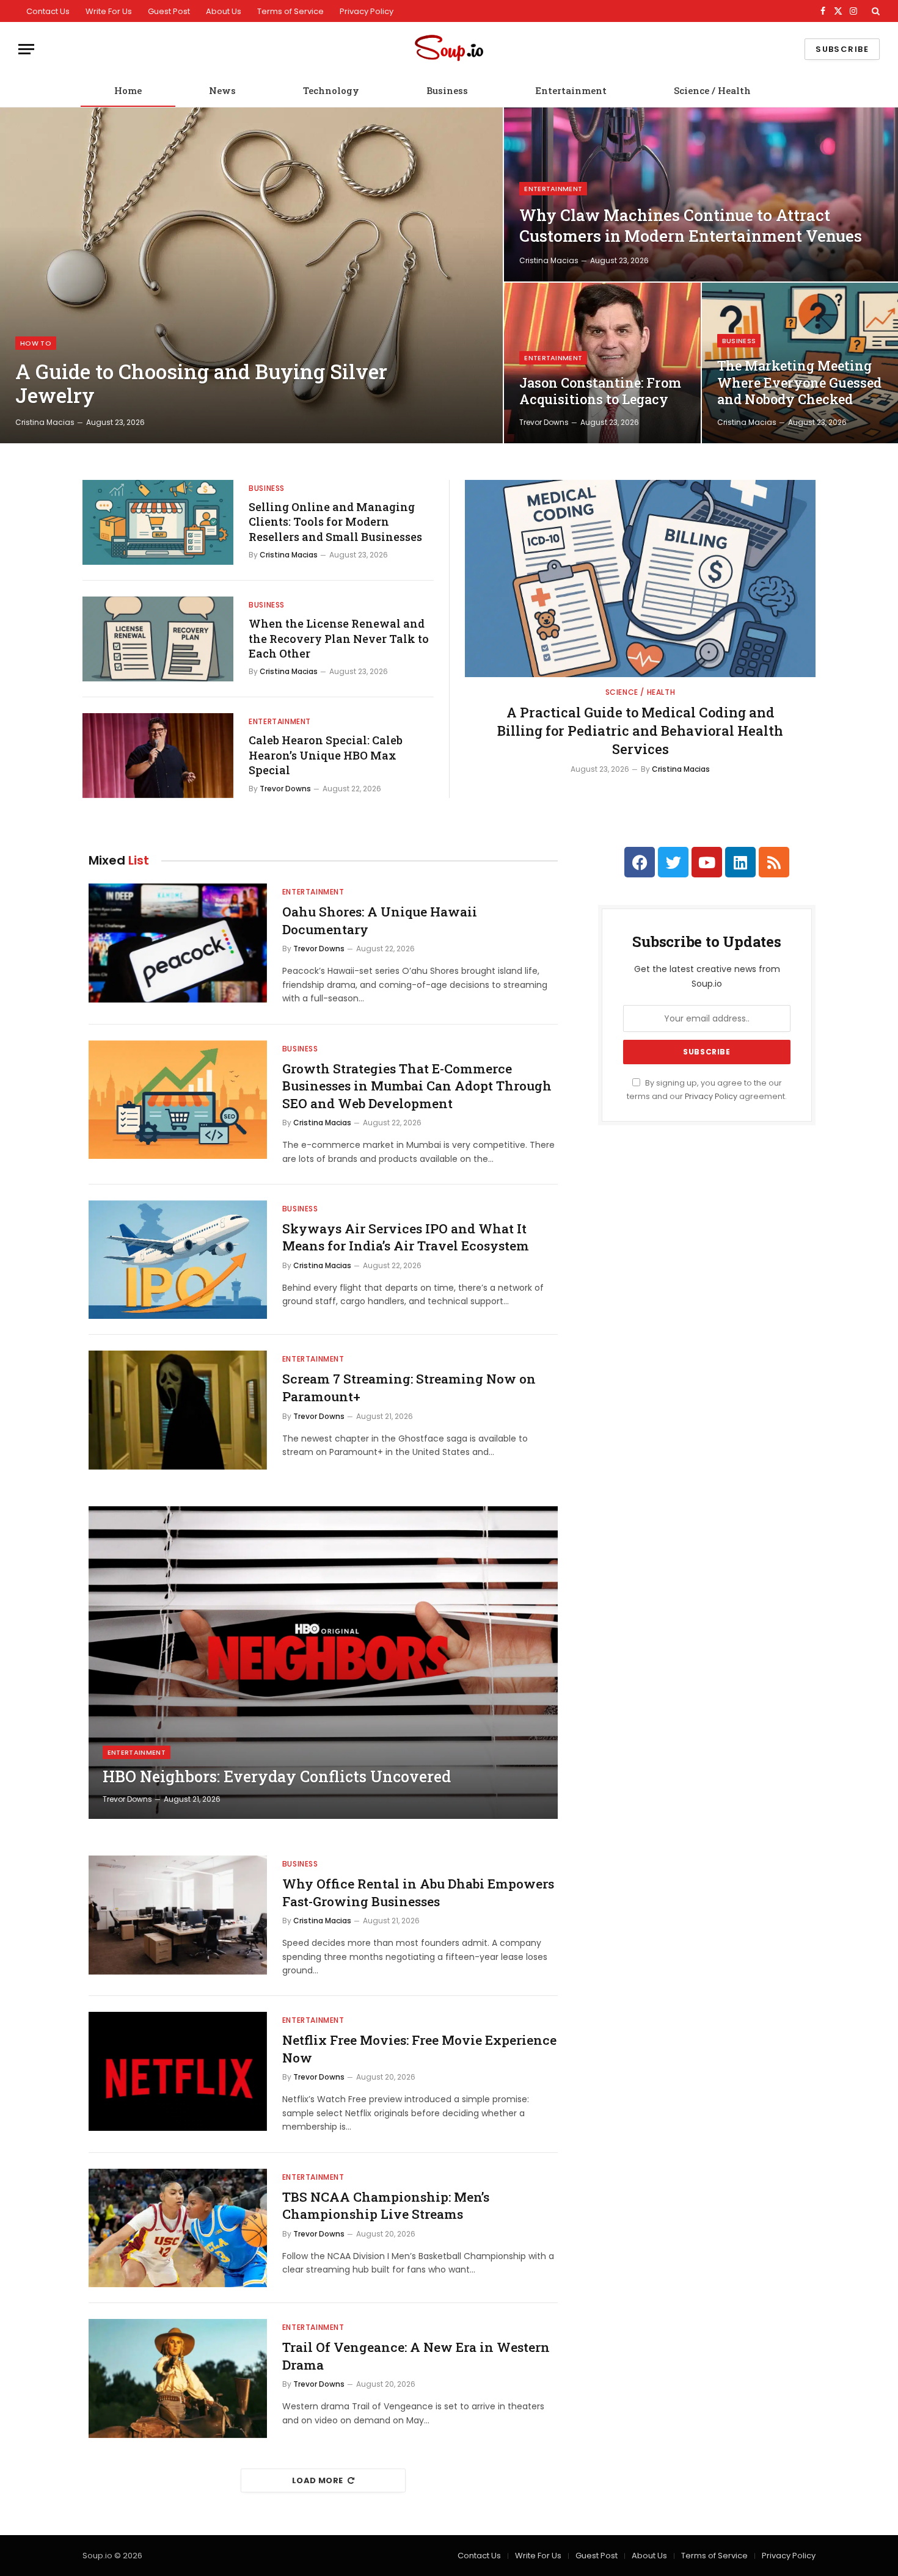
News (222, 90)
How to (36, 343)
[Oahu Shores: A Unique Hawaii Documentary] (178, 943)
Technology (331, 90)
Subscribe (842, 49)
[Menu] (26, 49)
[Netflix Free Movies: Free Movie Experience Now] (178, 2071)
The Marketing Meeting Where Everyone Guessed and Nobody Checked (799, 383)
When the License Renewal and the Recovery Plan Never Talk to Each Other (339, 638)
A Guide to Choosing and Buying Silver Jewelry (201, 384)
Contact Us (48, 11)
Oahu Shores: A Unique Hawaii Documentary (380, 920)
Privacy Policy (367, 11)
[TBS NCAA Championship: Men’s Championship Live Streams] (178, 2228)
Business (447, 90)
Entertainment (571, 90)
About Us (224, 11)
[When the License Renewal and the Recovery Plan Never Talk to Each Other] (158, 639)
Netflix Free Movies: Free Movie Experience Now (419, 2049)
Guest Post (169, 11)
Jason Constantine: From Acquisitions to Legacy (600, 391)
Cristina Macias (45, 422)
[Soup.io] (449, 49)
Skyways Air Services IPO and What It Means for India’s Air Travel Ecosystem (406, 1237)
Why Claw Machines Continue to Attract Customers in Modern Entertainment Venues (691, 225)
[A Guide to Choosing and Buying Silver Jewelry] (251, 275)
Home (128, 90)
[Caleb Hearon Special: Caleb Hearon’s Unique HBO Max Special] (158, 756)
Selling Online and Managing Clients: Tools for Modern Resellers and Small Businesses (335, 522)
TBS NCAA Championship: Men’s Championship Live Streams (386, 2206)
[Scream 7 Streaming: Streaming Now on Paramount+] (178, 1410)
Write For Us (109, 11)
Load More (318, 2480)
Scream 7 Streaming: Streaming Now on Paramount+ (409, 1388)
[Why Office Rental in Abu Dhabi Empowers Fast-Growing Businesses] (178, 1915)
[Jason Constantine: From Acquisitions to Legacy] (602, 363)
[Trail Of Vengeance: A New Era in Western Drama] (178, 2378)
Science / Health (712, 90)
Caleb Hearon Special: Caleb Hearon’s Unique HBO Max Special (326, 755)
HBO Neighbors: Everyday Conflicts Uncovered (277, 1777)
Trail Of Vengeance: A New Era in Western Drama (416, 2356)
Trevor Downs (544, 422)
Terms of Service (290, 11)
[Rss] (774, 862)
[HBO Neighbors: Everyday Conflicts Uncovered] (323, 1663)
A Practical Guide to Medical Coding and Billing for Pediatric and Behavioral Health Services (640, 731)
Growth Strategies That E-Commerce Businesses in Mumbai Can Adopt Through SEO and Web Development (417, 1086)
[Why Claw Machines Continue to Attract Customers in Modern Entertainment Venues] (701, 194)
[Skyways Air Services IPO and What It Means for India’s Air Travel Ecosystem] (178, 1260)
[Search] (874, 11)
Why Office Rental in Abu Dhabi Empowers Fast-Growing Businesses (418, 1892)
